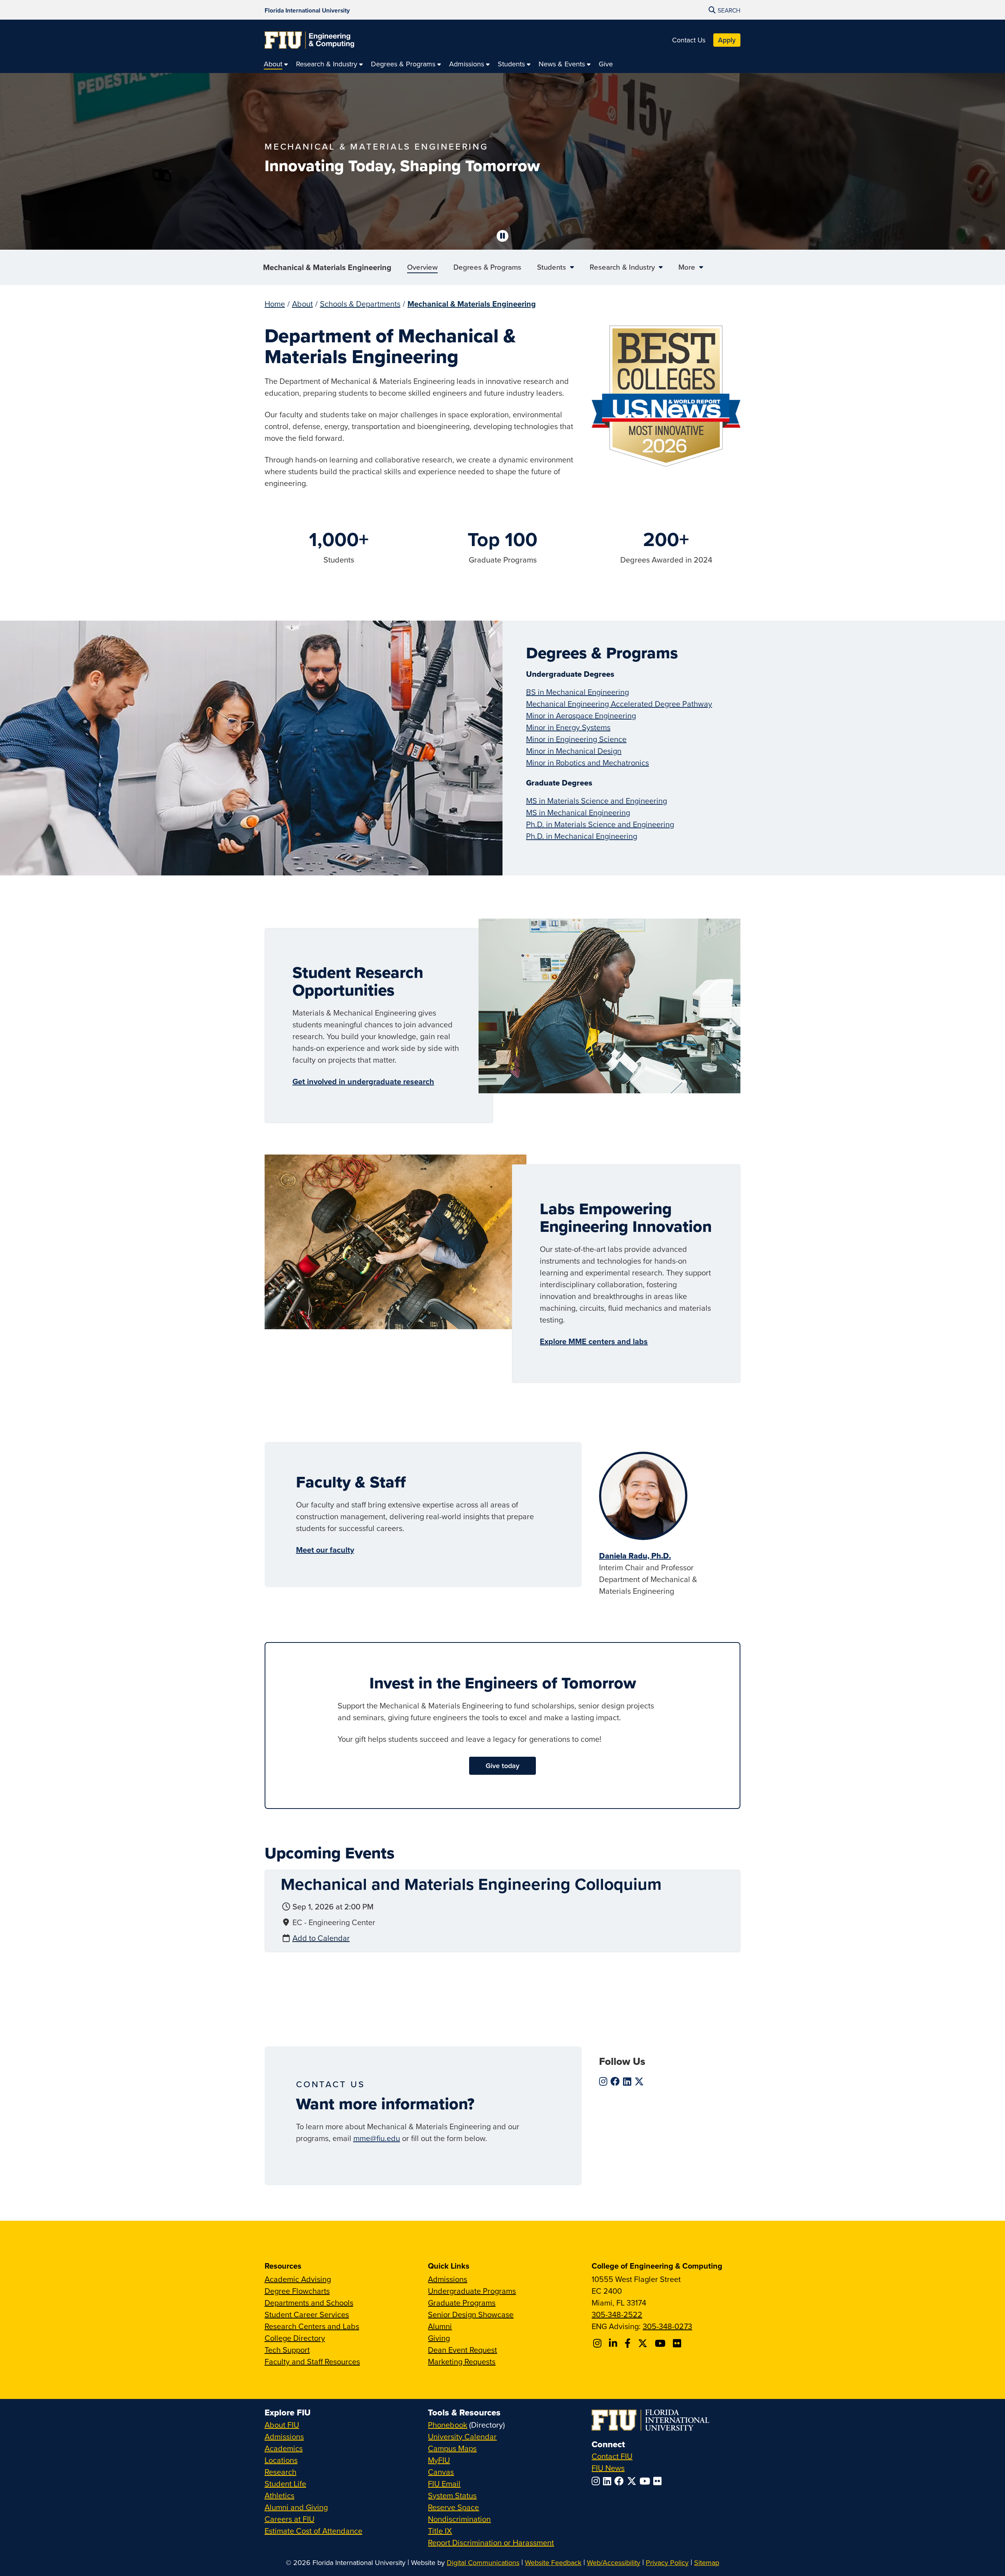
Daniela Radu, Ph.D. (635, 1556)
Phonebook (448, 2425)
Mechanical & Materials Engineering (327, 267)
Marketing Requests (462, 2361)
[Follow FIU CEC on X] (644, 2343)
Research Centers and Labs (312, 2326)
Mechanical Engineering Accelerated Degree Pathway (619, 704)
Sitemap (707, 2562)
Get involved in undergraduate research (363, 1081)
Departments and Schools (309, 2303)
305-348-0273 (667, 2326)
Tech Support (287, 2350)
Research (280, 2472)
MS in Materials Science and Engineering (597, 801)
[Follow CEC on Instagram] (598, 2343)
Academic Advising (298, 2279)
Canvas (441, 2472)
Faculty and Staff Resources (312, 2361)
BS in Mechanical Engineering (577, 692)
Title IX (440, 2531)
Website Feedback (553, 2562)
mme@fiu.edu (377, 2138)
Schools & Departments (360, 304)
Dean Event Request (462, 2350)
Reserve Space (453, 2507)
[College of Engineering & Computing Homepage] (309, 40)
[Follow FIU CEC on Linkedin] (614, 2343)
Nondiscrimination (459, 2519)
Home (275, 304)
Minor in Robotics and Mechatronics (587, 763)
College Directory (295, 2338)
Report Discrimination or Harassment (491, 2542)
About (302, 304)
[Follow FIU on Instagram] (597, 2481)
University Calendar (462, 2436)
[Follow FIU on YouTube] (646, 2481)
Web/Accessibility (614, 2562)
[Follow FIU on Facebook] (621, 2481)
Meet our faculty (325, 1550)
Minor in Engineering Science (576, 739)
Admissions (448, 2279)
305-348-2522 (617, 2314)
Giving (439, 2338)
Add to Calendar (321, 1938)
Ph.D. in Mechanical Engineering (582, 836)
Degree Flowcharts (297, 2291)
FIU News (608, 2468)
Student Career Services (307, 2314)
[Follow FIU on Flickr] (659, 2481)
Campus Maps (452, 2448)
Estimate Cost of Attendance (313, 2531)
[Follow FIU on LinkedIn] (609, 2481)
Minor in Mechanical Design (574, 751)
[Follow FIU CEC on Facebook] (629, 2343)
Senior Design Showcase (471, 2314)
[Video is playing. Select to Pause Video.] (502, 236)
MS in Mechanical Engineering (578, 812)
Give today (502, 1766)
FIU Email (444, 2484)
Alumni (440, 2326)
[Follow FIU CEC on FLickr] (678, 2343)
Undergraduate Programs (472, 2291)
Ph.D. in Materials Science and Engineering (600, 824)
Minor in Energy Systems (568, 727)
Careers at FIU (290, 2519)
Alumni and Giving (296, 2507)
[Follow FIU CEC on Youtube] (661, 2343)
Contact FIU (612, 2456)
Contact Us (689, 40)
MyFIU (439, 2460)
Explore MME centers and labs (594, 1341)
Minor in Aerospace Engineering (581, 715)
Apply (727, 40)
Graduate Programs (462, 2303)
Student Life (285, 2484)
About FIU (282, 2425)
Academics (284, 2448)
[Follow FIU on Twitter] (633, 2481)
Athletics (280, 2495)
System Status (452, 2495)
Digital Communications (483, 2562)
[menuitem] (276, 64)
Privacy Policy (667, 2562)
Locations (281, 2460)
